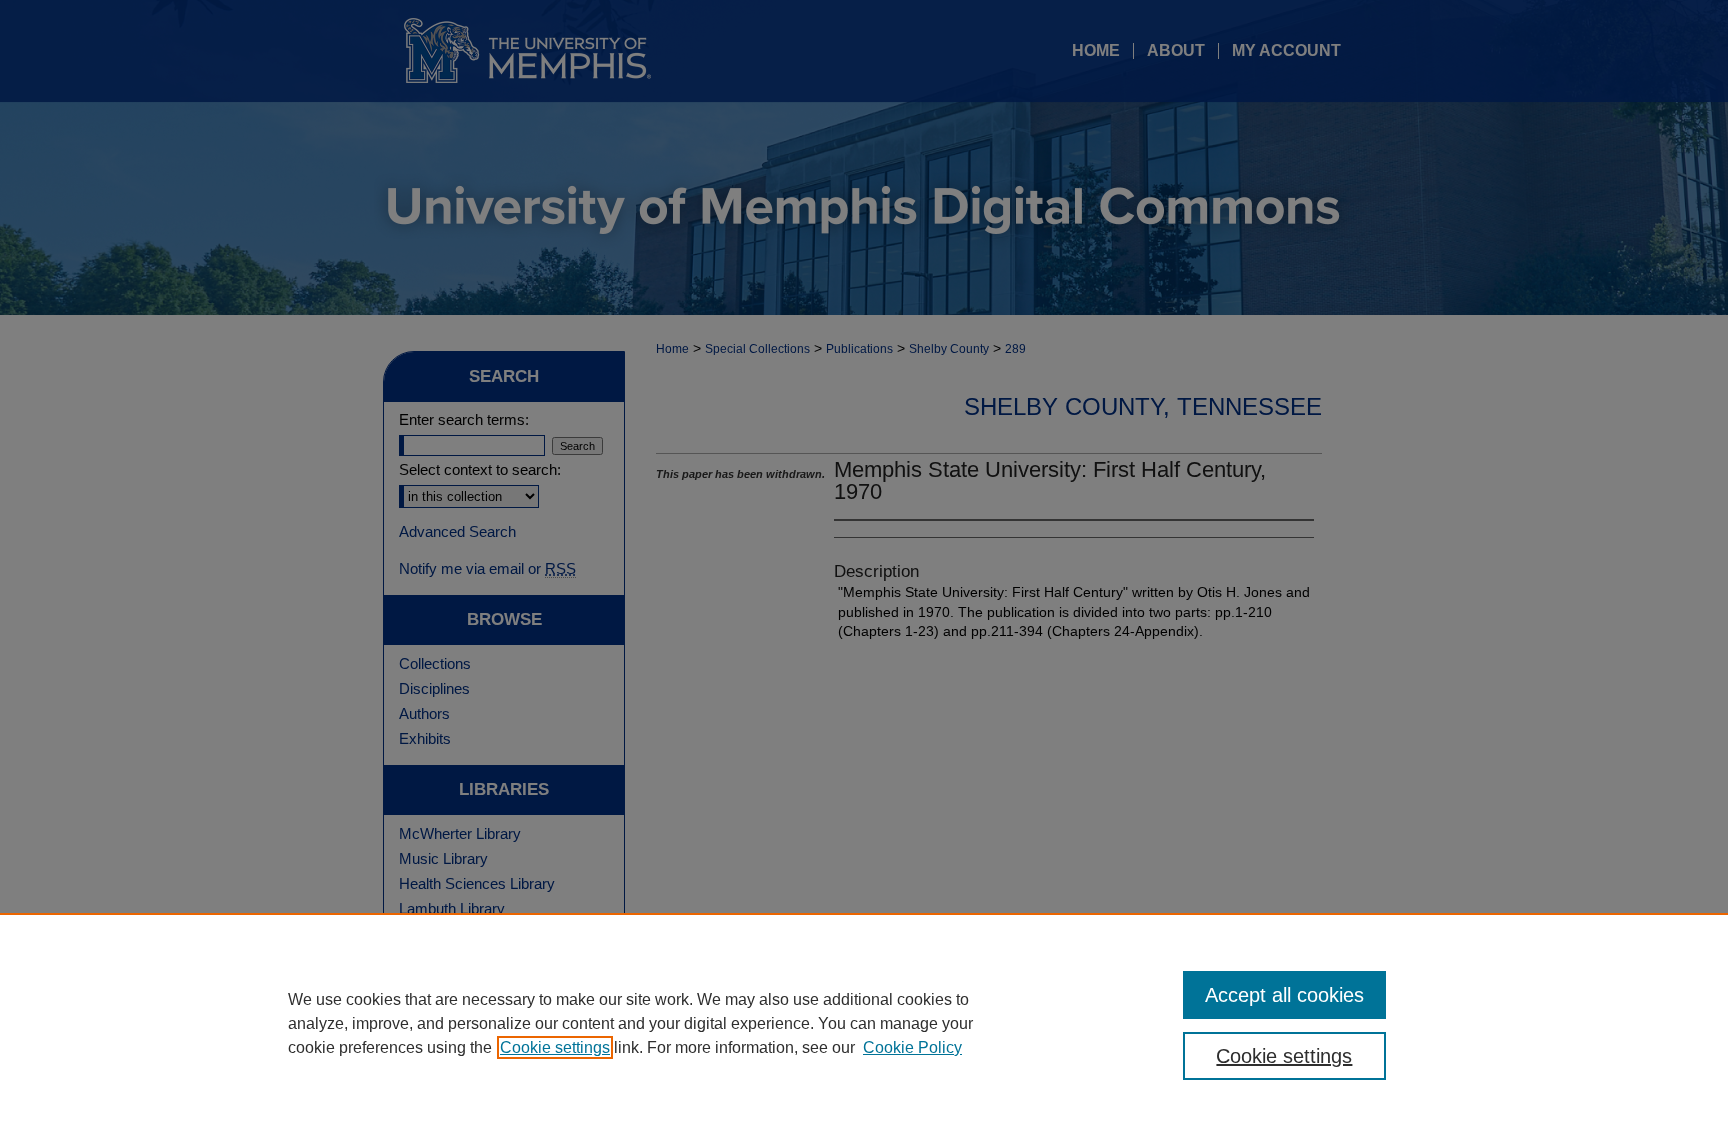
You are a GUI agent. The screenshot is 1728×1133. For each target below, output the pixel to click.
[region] (864, 1023)
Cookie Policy (912, 1047)
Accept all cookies (1284, 995)
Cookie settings (555, 1047)
